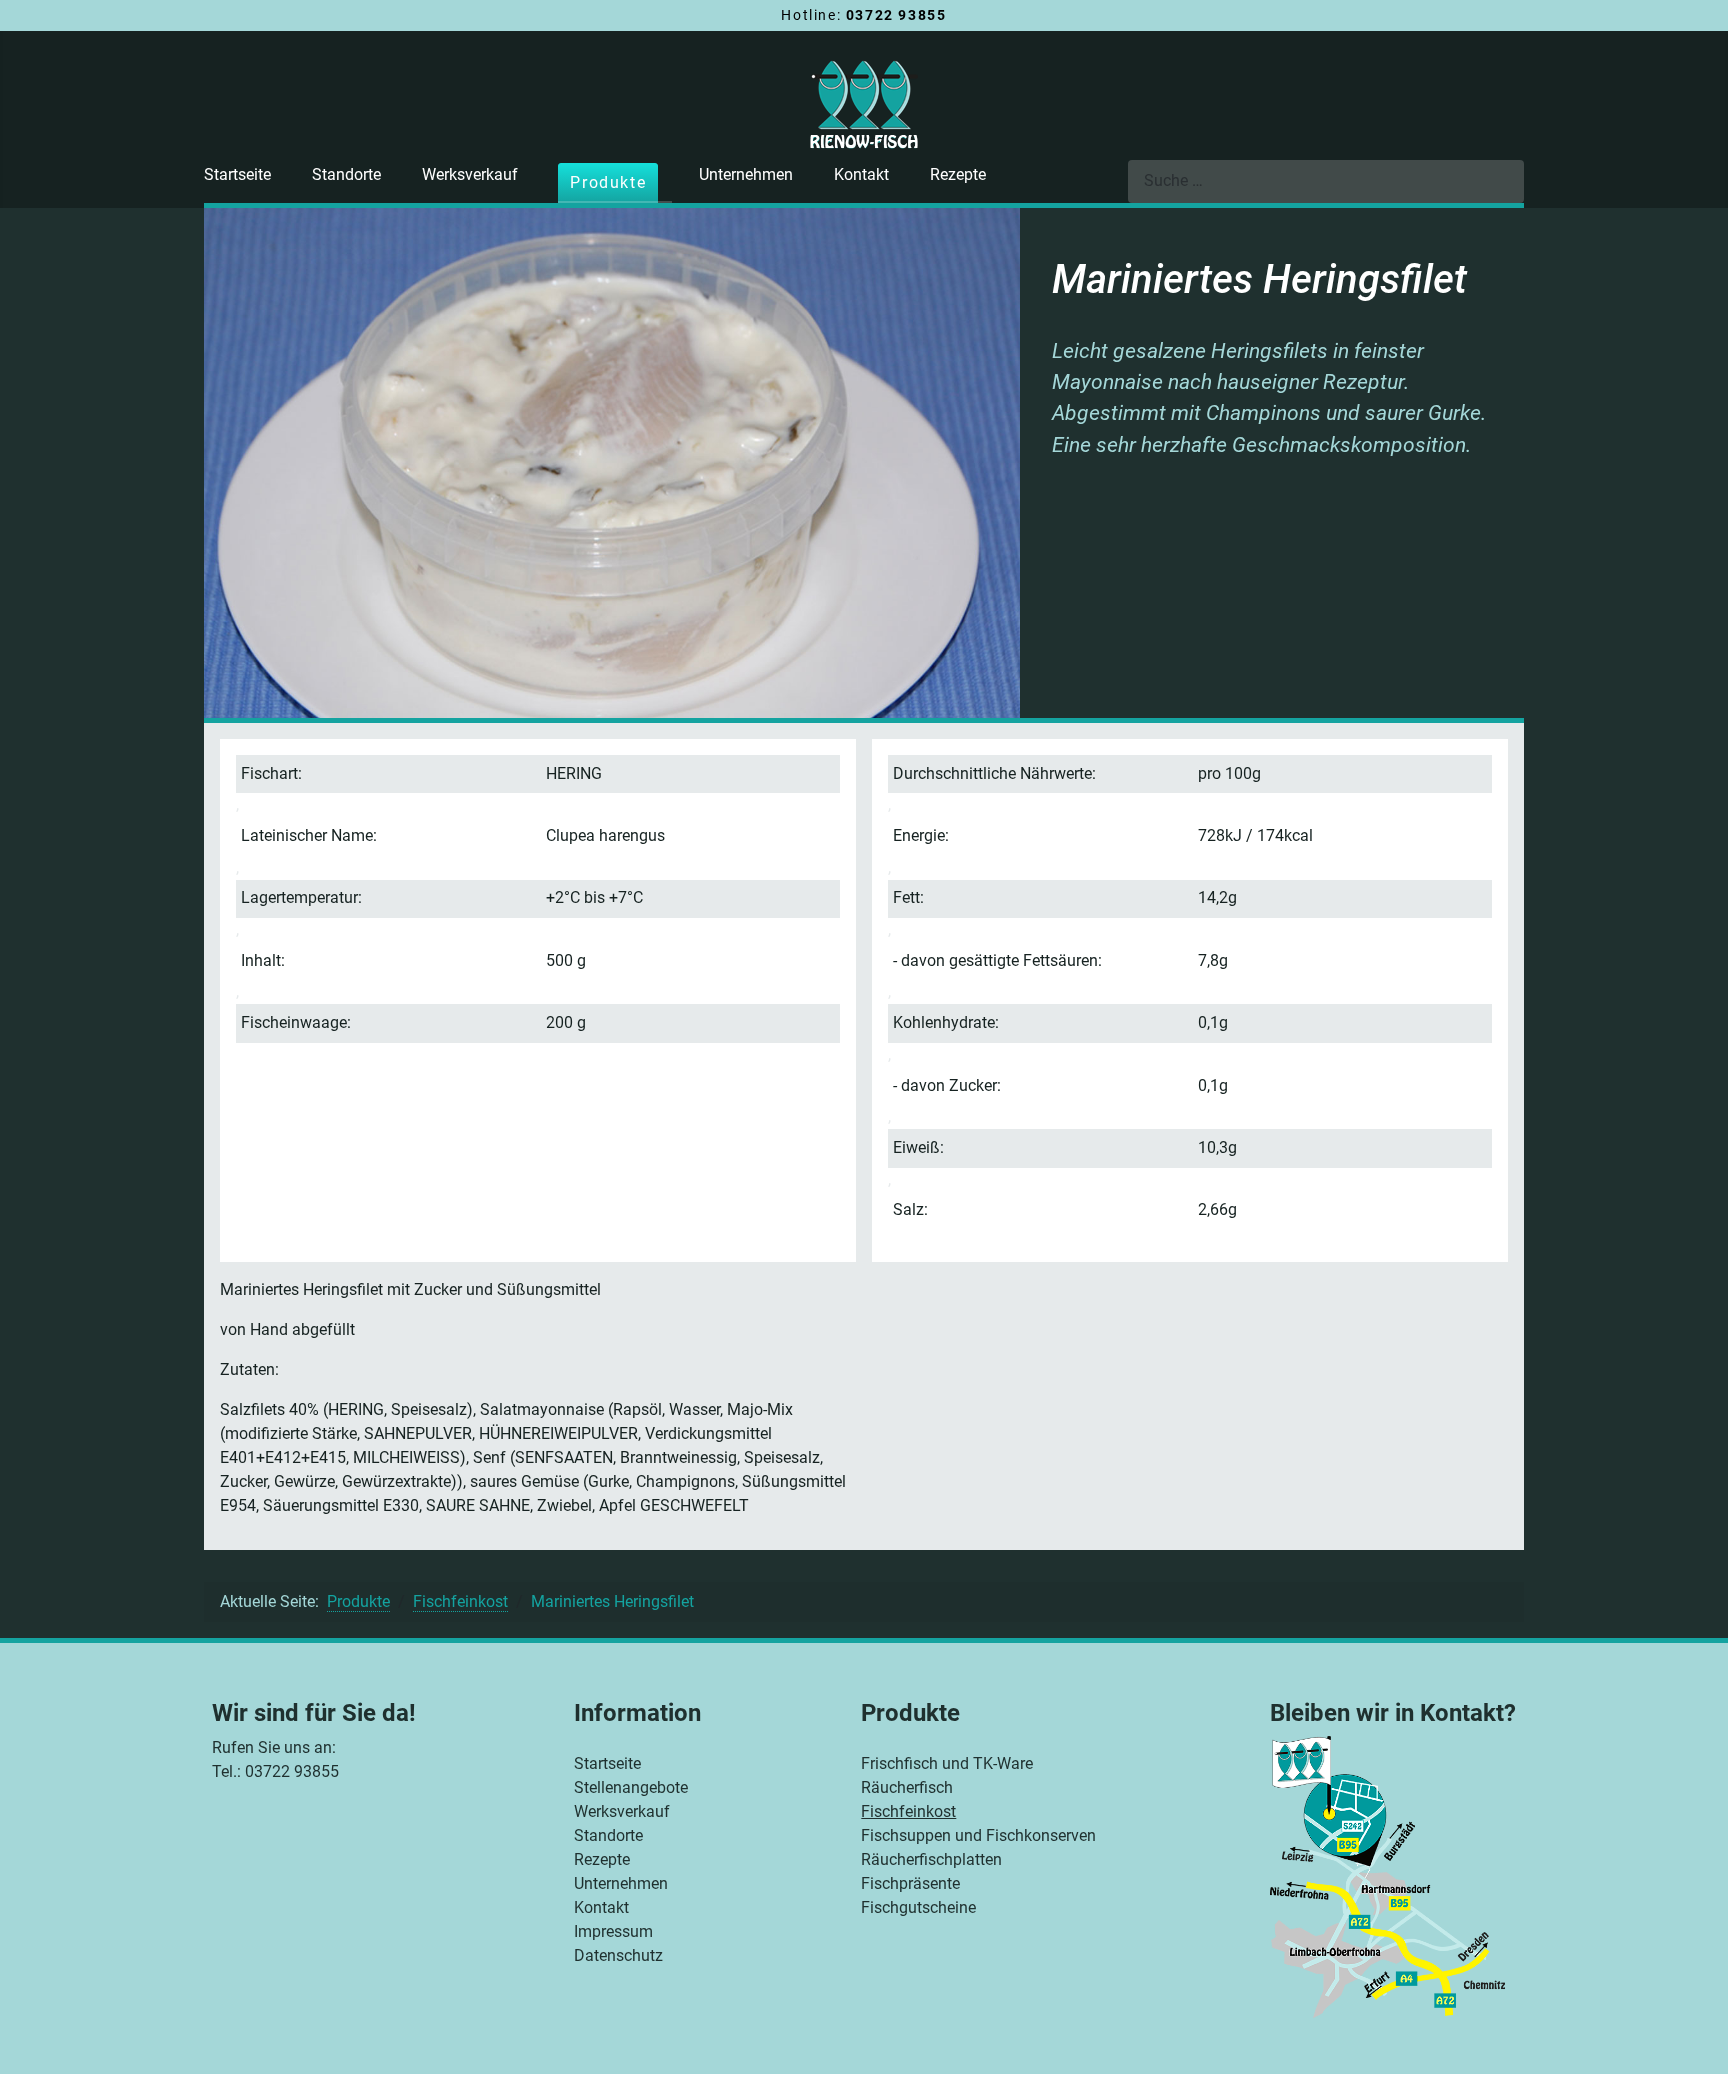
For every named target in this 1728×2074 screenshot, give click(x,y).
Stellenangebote (631, 1787)
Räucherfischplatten (931, 1859)
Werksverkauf (470, 174)
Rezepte (958, 174)
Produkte (608, 182)
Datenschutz (618, 1955)
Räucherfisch (907, 1787)
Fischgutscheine (918, 1907)
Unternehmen (746, 174)
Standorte (346, 174)
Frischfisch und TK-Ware (947, 1763)
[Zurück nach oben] (1693, 2037)
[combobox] (1326, 181)
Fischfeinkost (908, 1811)
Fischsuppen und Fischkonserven (978, 1835)
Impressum (613, 1931)
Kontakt (861, 174)
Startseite (237, 174)
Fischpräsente (910, 1883)
